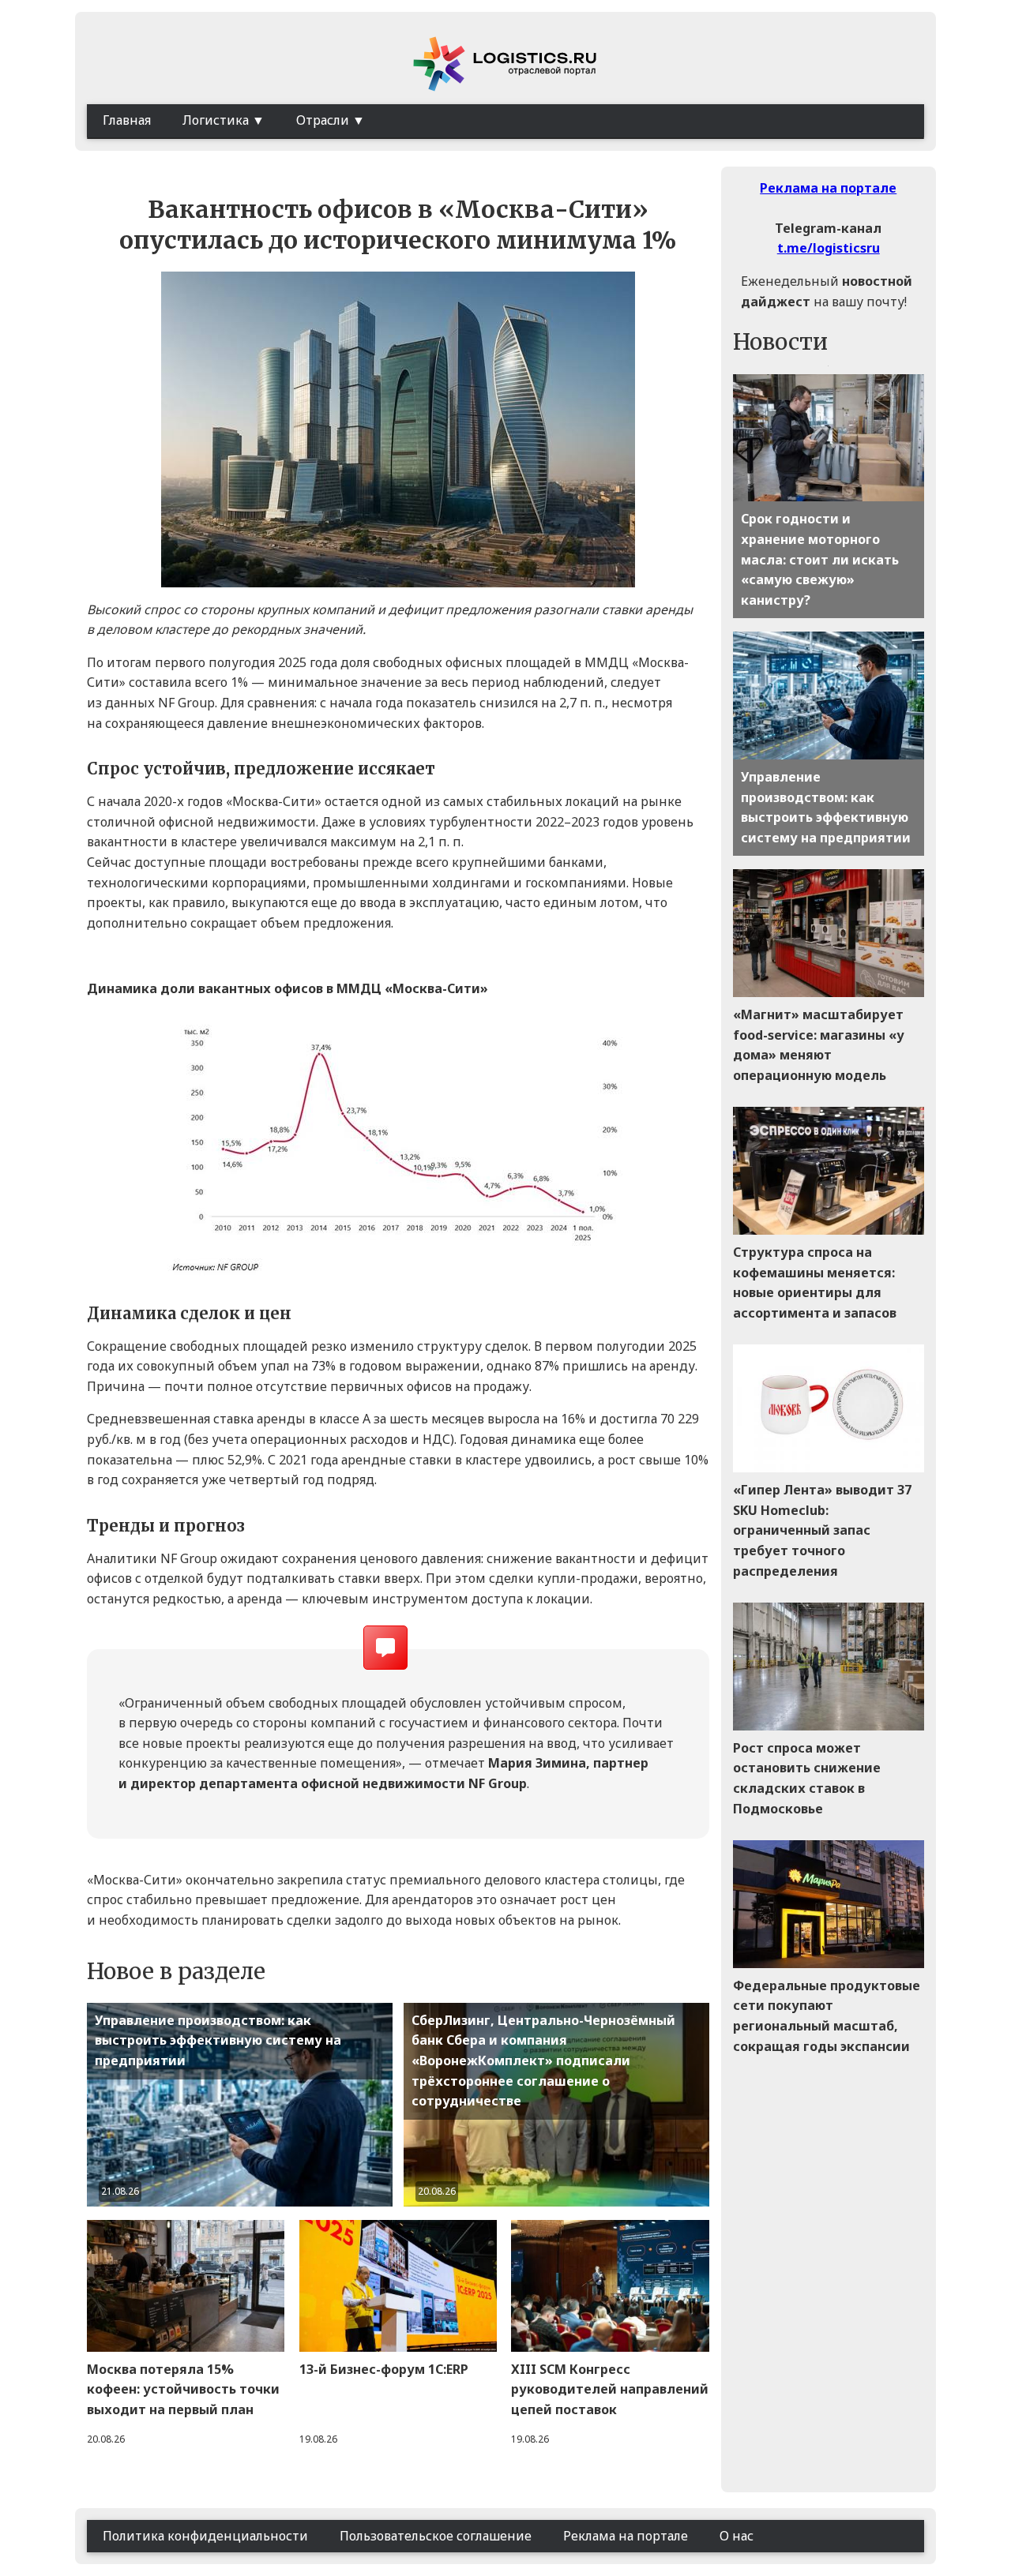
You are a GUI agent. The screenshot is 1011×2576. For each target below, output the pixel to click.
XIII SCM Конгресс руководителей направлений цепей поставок (610, 2389)
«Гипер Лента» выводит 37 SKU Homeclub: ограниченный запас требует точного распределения (822, 1530)
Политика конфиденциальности (205, 2536)
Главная (127, 120)
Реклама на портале (828, 188)
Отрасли (323, 120)
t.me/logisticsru (829, 248)
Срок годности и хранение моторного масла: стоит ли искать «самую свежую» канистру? (820, 559)
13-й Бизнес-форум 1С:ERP (384, 2369)
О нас (737, 2536)
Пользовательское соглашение (436, 2536)
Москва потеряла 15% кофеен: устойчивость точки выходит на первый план (183, 2389)
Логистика (216, 120)
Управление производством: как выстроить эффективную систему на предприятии (218, 2040)
